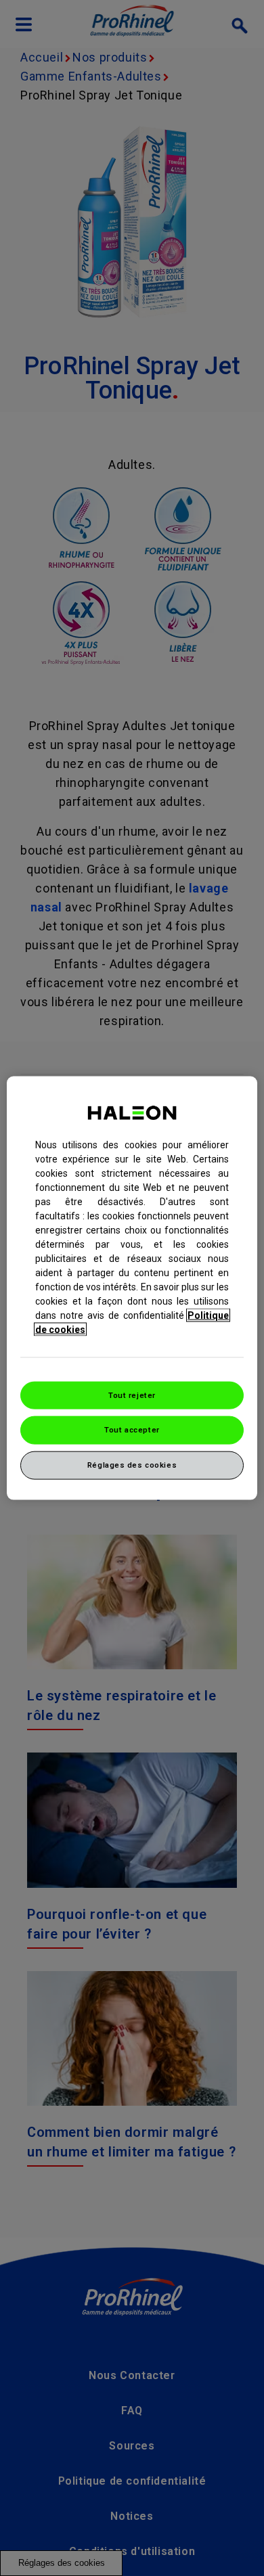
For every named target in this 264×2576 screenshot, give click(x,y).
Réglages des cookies (132, 1465)
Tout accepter (132, 1430)
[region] (132, 1288)
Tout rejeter (132, 1395)
